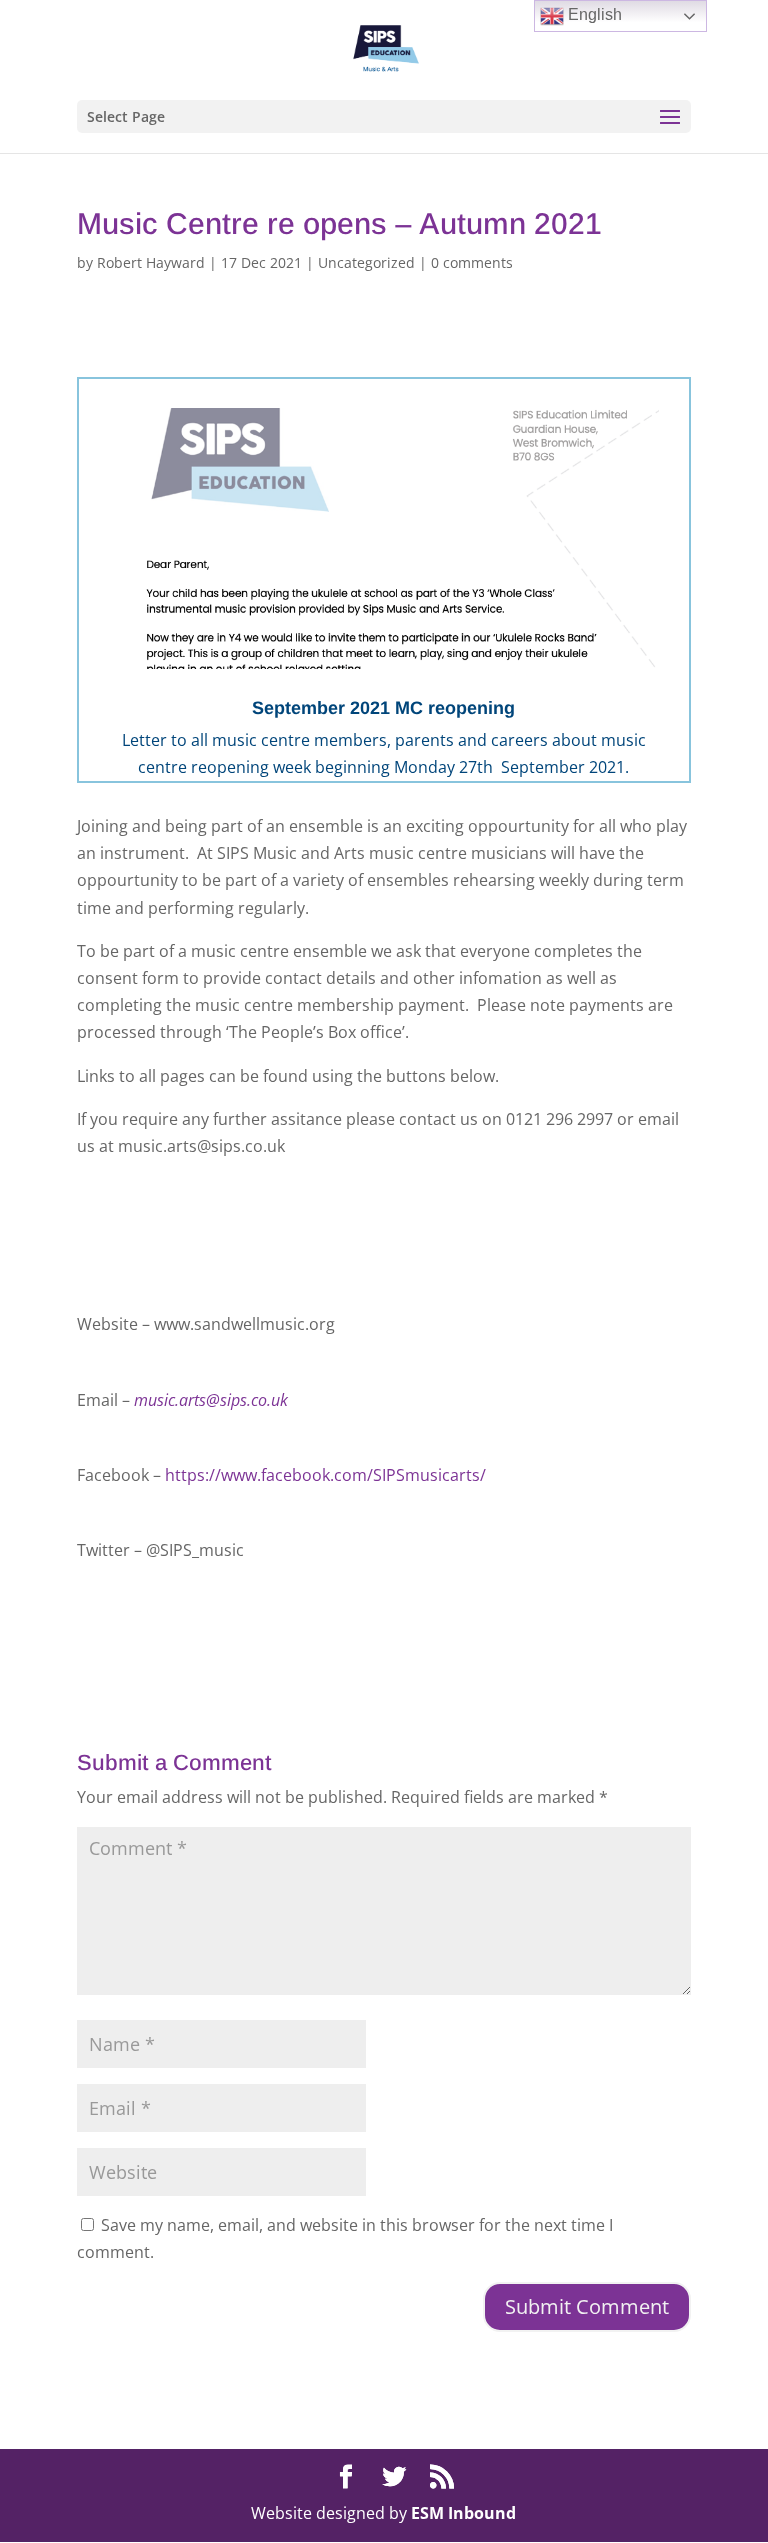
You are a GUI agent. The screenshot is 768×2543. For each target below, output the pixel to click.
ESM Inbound (463, 2513)
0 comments (472, 262)
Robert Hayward (151, 262)
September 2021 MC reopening (383, 708)
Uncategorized (366, 262)
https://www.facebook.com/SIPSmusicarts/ (325, 1475)
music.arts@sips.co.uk (211, 1400)
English (593, 14)
